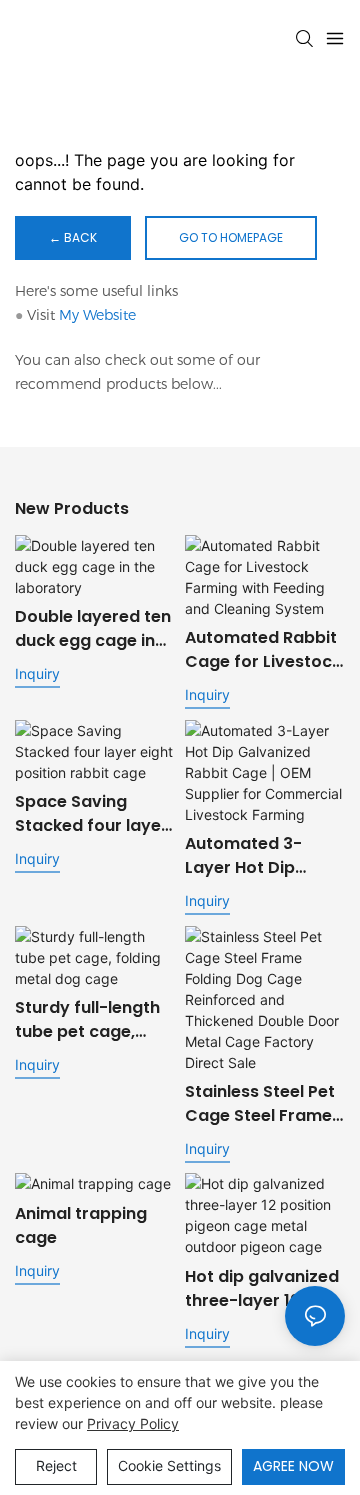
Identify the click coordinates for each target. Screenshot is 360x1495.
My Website (97, 315)
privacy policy (133, 1423)
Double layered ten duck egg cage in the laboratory (93, 629)
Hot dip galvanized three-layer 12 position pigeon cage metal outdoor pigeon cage (262, 1289)
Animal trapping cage (81, 1225)
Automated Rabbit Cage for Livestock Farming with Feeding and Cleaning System (263, 650)
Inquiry (37, 673)
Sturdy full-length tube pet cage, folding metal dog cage (88, 1020)
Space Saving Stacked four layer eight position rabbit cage (91, 814)
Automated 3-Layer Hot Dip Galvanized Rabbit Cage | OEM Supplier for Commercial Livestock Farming (260, 856)
